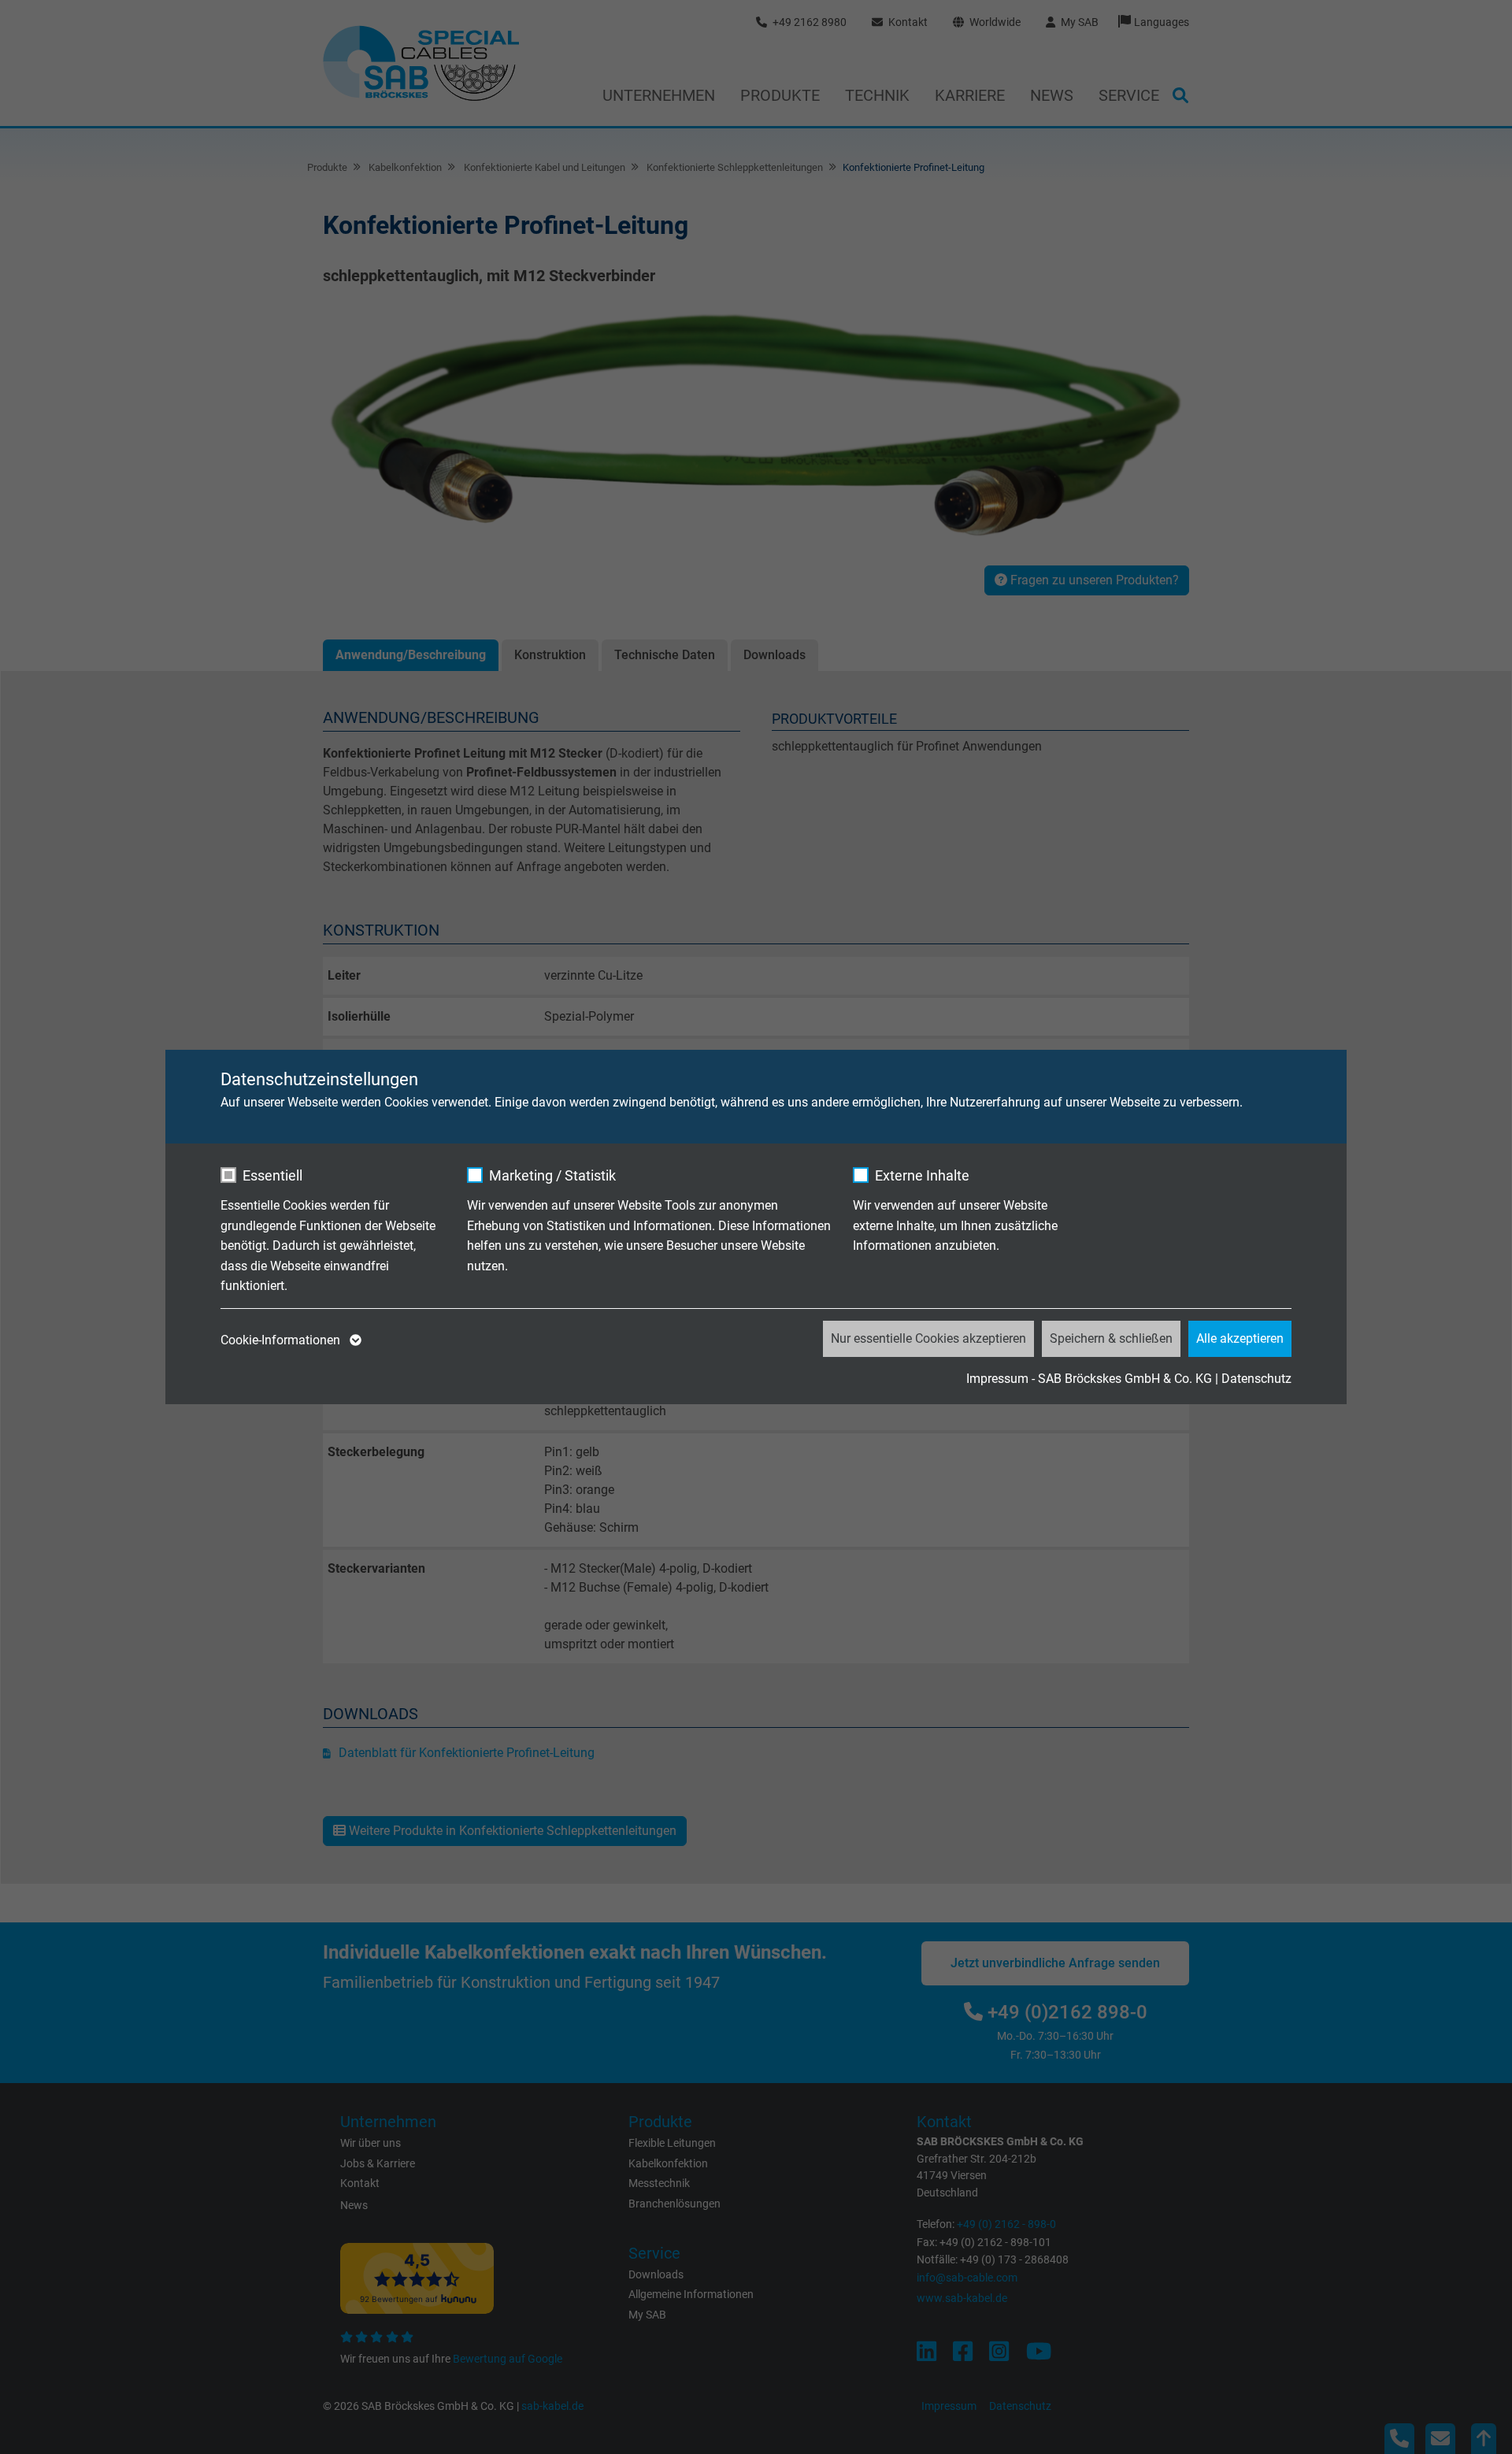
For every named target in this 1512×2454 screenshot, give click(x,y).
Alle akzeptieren (1240, 1338)
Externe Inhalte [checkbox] (922, 1175)
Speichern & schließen (1111, 1338)
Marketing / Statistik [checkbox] (552, 1175)
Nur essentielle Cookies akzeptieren (928, 1338)
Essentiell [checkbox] (272, 1175)
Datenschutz (1256, 1379)
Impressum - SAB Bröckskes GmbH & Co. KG (1089, 1379)
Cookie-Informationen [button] (282, 1340)
